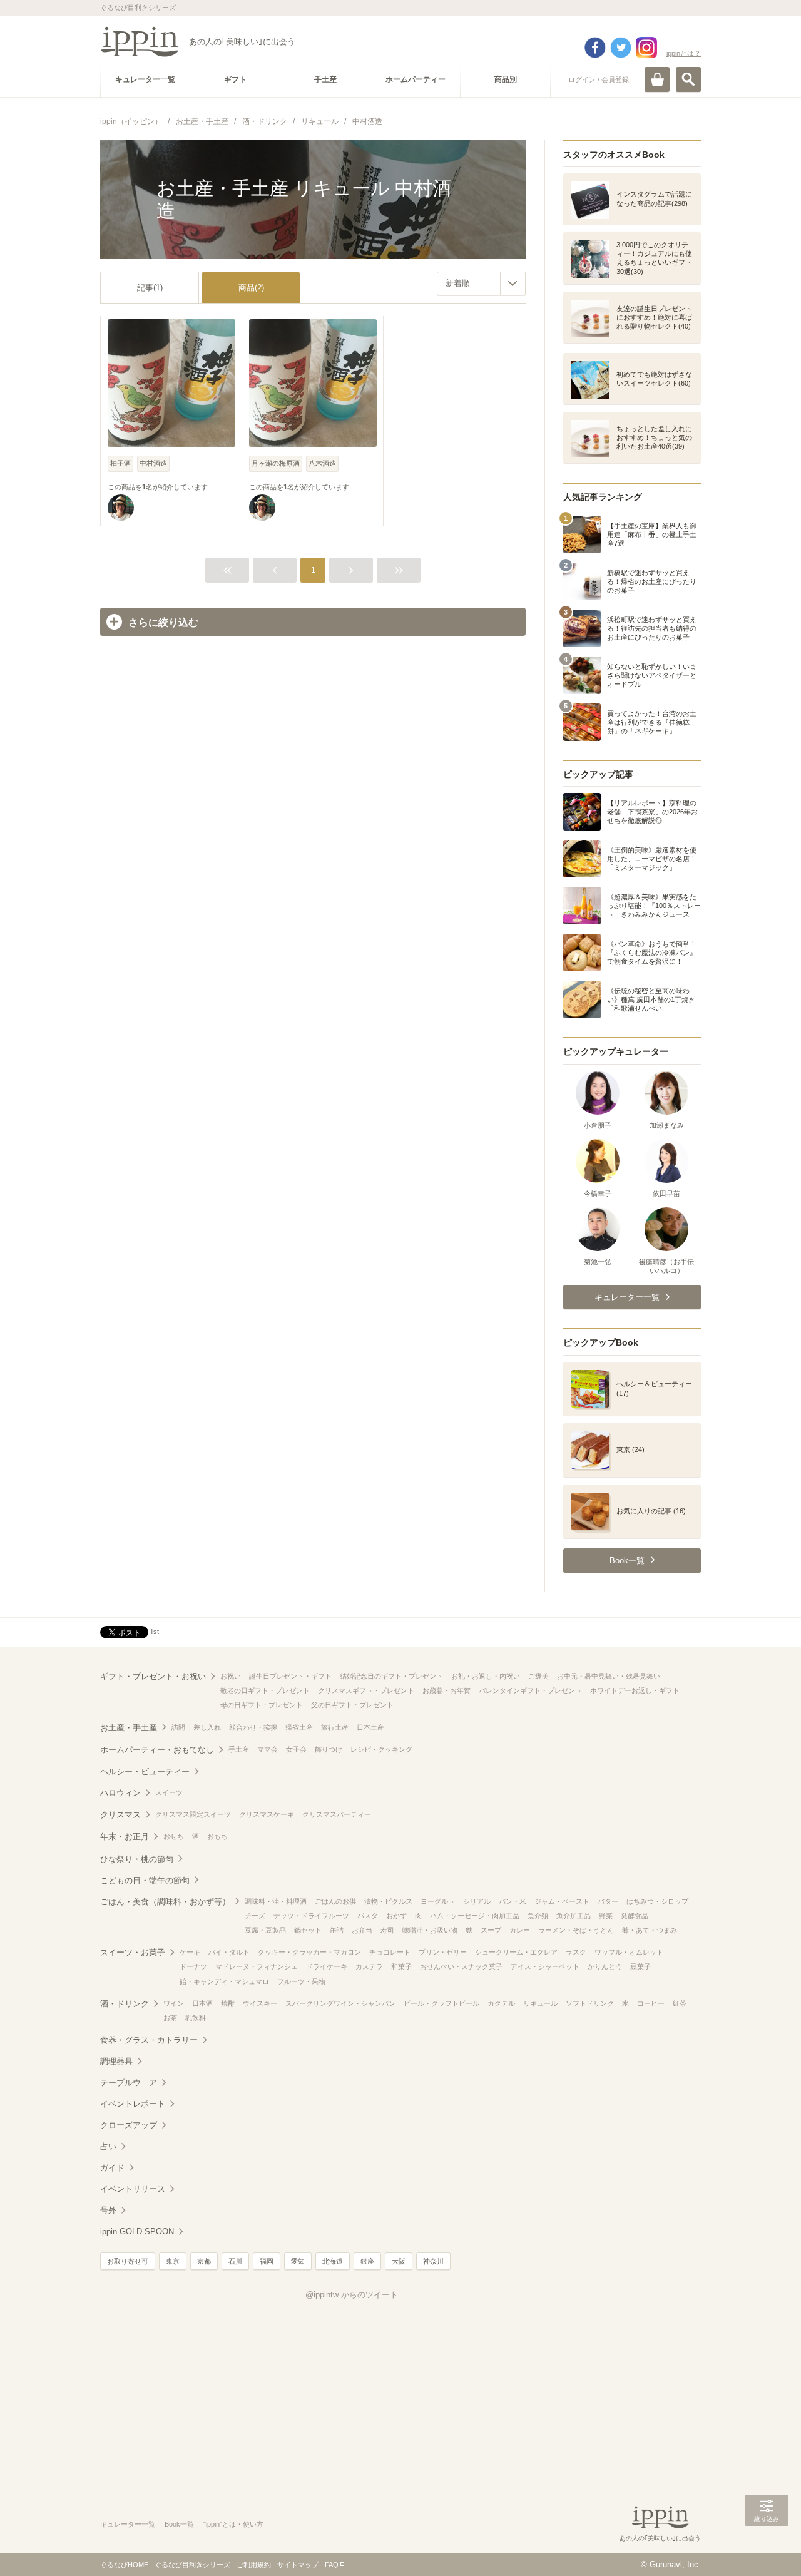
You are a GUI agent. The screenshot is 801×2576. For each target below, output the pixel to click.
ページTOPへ (767, 2548)
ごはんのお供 (335, 1901)
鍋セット (308, 1930)
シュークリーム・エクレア (516, 1952)
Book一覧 (179, 2524)
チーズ (255, 1916)
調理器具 (116, 2061)
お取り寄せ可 (128, 2261)
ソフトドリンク (590, 2003)
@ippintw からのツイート (352, 2295)
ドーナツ (193, 1966)
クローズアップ (129, 2125)
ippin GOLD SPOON (137, 2231)
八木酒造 (322, 463)
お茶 (170, 2018)
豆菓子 (640, 1966)
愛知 (298, 2261)
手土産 (239, 1749)
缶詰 (337, 1930)
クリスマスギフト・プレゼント (366, 1690)
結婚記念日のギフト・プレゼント (391, 1676)
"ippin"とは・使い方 (233, 2524)
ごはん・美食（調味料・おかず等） (165, 1902)
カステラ (369, 1966)
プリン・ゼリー (443, 1952)
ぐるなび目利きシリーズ (192, 2565)
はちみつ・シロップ (657, 1901)
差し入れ (207, 1727)
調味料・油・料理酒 (276, 1901)
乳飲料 (196, 2018)
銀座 (367, 2261)
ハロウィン (120, 1793)
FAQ (332, 2565)
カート (657, 79)
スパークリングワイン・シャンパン (340, 2003)
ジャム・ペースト (562, 1901)
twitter (621, 48)
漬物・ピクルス (388, 1901)
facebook (595, 48)
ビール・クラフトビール (441, 2003)
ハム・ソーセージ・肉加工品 (475, 1916)
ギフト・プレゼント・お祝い (153, 1676)
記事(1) (150, 288)
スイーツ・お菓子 (133, 1952)
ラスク (576, 1952)
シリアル (477, 1901)
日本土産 (370, 1727)
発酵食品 (635, 1916)
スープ (491, 1930)
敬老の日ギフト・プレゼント (265, 1690)
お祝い (231, 1676)
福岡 (267, 2261)
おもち (217, 1836)
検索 (688, 79)
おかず (396, 1916)
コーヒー (651, 2003)
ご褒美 (538, 1676)
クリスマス (120, 1815)
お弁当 (362, 1930)
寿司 (387, 1930)
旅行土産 (335, 1727)
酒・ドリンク (125, 2004)
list (155, 1632)
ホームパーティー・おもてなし (157, 1750)
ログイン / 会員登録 (599, 79)
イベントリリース (133, 2189)
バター (608, 1901)
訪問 (178, 1727)
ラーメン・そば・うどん (576, 1930)
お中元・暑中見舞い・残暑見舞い (609, 1676)
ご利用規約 (254, 2565)
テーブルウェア (129, 2083)
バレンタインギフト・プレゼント (530, 1690)
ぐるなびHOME (124, 2565)
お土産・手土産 (129, 1728)
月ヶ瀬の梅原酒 (276, 463)
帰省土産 (299, 1727)
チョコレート (390, 1952)
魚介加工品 (574, 1916)
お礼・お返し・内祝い (486, 1676)
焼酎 (228, 2003)
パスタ (368, 1916)
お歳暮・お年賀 (446, 1690)
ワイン (174, 2003)
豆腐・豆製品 (265, 1930)
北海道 (333, 2261)
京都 (204, 2261)
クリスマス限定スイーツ (193, 1814)
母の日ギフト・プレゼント (262, 1705)
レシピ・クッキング (381, 1749)
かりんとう (605, 1966)
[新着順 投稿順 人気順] (481, 284)
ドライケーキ (327, 1966)
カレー (520, 1930)
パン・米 (513, 1901)
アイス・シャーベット (545, 1966)
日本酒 (202, 2003)
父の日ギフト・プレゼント (352, 1705)
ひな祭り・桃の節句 (137, 1859)
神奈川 (433, 2261)
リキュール (540, 2003)
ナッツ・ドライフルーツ (311, 1916)
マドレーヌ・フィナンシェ (257, 1966)
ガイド (112, 2168)
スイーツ (169, 1792)
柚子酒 (120, 463)
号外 (108, 2210)
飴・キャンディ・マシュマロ (224, 1981)
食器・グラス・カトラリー (149, 2040)
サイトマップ (298, 2565)
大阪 (399, 2261)
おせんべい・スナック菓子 (461, 1966)
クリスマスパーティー (337, 1814)
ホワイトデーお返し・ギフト (635, 1690)
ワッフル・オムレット (629, 1952)
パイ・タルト (229, 1952)
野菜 (606, 1916)
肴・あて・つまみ (650, 1930)
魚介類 (538, 1916)
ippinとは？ (684, 53)
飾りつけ (329, 1749)
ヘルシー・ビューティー (145, 1771)
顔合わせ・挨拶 (253, 1727)
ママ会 (268, 1749)
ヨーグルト (438, 1901)
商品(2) (251, 288)
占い (108, 2146)
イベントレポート (133, 2104)
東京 (173, 2261)
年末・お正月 (125, 1837)
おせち (174, 1836)
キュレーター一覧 (128, 2524)
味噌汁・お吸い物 (430, 1930)
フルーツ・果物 (301, 1981)
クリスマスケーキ (267, 1814)
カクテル (501, 2003)
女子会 (296, 1749)
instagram (646, 48)
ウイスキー (260, 2003)
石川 (235, 2261)
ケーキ (190, 1952)
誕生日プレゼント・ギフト (290, 1676)
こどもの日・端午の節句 (145, 1880)
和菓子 (401, 1966)
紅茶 (680, 2003)
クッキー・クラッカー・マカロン (309, 1952)
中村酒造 (153, 463)
